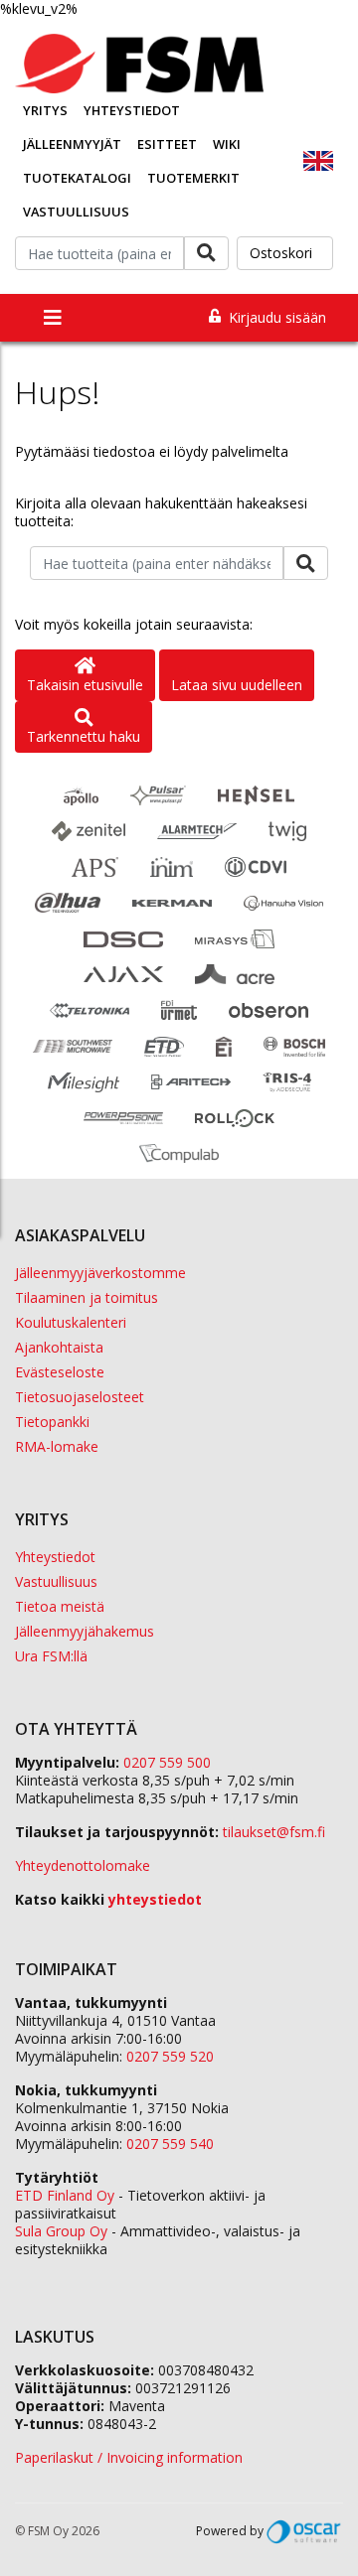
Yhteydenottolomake (83, 1865)
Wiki (227, 144)
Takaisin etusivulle (85, 685)
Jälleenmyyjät (72, 144)
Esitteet (167, 144)
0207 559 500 (167, 1762)
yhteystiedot (155, 1899)
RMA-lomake (57, 1446)
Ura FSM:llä (51, 1656)
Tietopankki (52, 1422)
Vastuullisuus (76, 212)
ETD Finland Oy (65, 2195)
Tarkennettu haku (84, 736)
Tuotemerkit (193, 178)
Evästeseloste (60, 1372)
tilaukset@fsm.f (274, 1832)
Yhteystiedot (132, 110)
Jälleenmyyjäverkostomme (100, 1273)
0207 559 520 (170, 2056)
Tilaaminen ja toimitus (87, 1297)
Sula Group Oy (61, 2231)
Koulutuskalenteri (71, 1322)
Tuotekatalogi (77, 178)
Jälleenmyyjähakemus (85, 1631)
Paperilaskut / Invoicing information (129, 2457)
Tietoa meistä (60, 1606)
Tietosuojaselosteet (80, 1397)
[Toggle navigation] (53, 318)
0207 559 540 (170, 2144)
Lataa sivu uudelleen (237, 685)
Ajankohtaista (59, 1347)
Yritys (45, 110)
